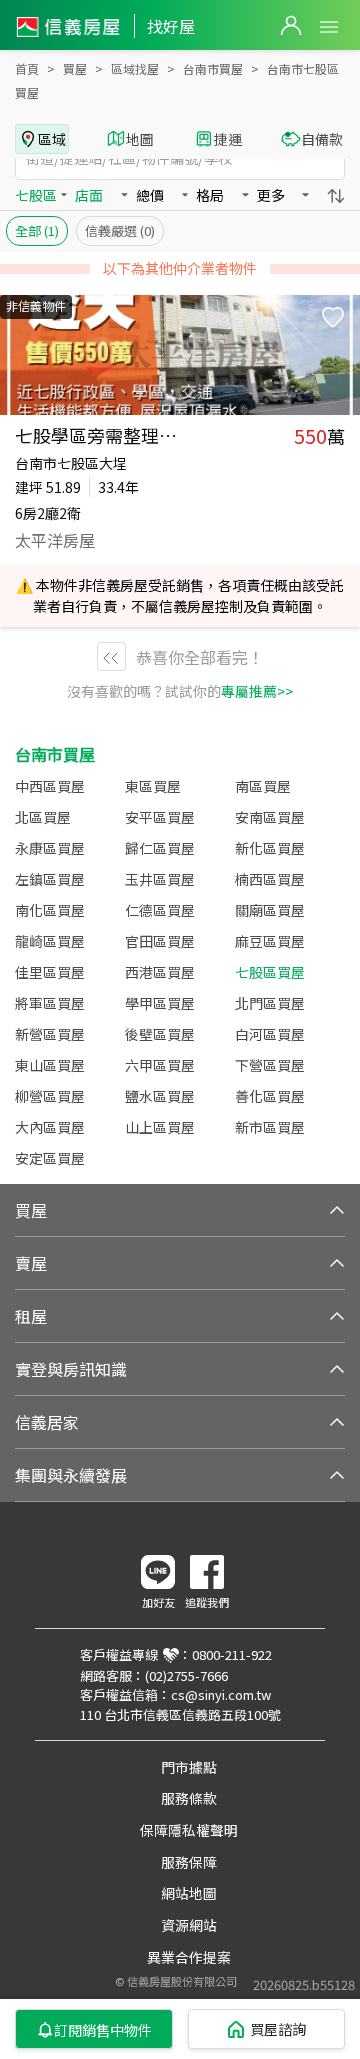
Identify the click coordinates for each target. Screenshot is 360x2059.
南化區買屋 (50, 910)
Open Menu (329, 27)
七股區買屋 (270, 972)
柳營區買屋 (50, 1096)
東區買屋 (153, 786)
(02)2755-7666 (186, 1675)
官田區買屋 (160, 941)
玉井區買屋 (160, 879)
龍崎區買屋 (50, 941)
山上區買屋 (160, 1127)
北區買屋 (43, 817)
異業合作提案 (189, 1957)
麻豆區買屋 (270, 941)
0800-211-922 (232, 1654)
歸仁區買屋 (160, 848)
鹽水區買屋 (160, 1096)
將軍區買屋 (50, 1003)
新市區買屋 (270, 1127)
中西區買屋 (50, 786)
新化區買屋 (270, 848)
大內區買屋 (50, 1127)
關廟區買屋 (270, 910)
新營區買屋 (50, 1034)
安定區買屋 (50, 1158)
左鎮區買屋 (50, 879)
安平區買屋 (160, 817)
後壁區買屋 (160, 1034)
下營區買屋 (270, 1065)
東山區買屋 (50, 1065)
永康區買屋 (50, 848)
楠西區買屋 (270, 879)
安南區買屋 (270, 817)
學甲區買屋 (160, 1003)
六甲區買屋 (160, 1065)
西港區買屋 (160, 972)
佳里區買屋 (50, 972)
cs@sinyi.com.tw (221, 1694)
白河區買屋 (270, 1034)
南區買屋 (263, 786)
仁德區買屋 (160, 910)
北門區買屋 (270, 1003)
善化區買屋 (270, 1096)
